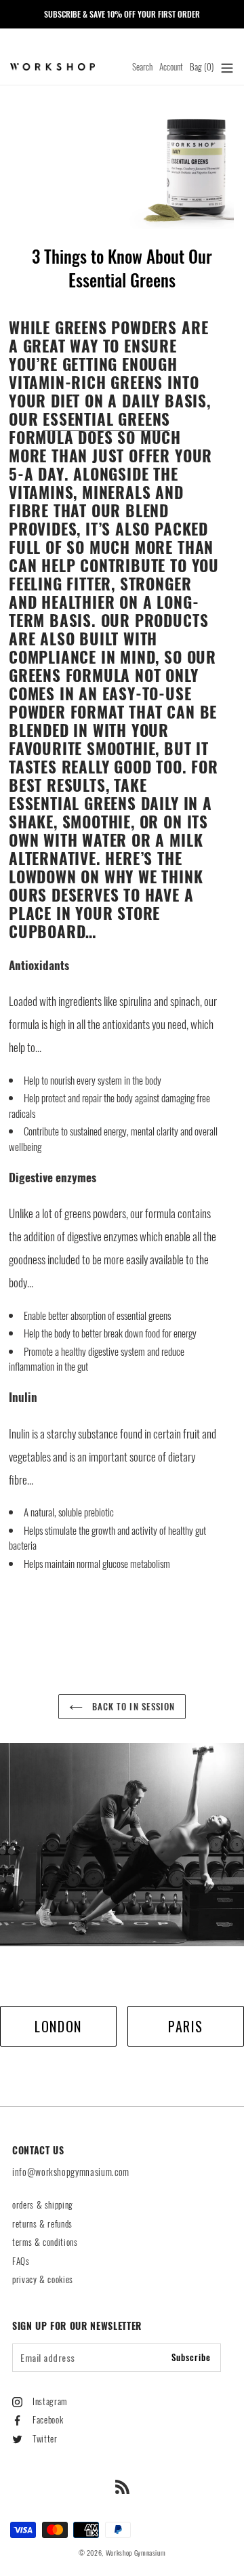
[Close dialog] (235, 1188)
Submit (122, 1343)
